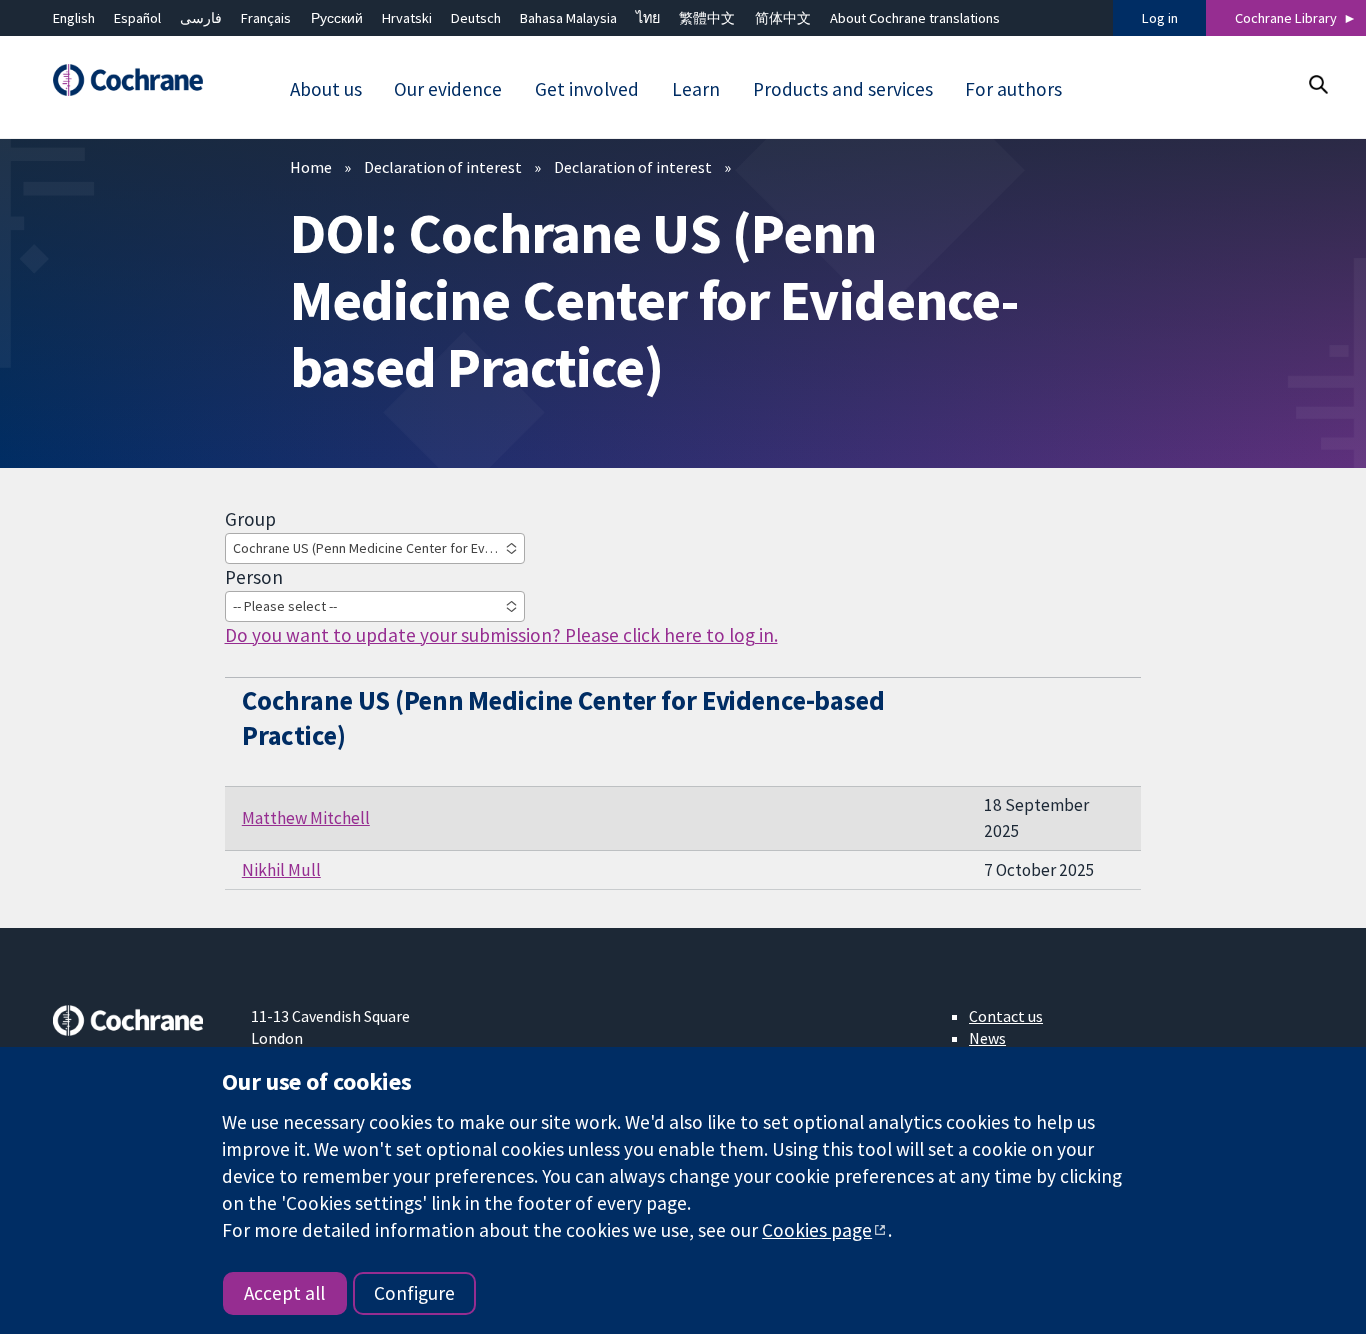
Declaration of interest (443, 167)
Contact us (1006, 1016)
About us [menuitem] (326, 89)
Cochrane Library (1286, 18)
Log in (1160, 18)
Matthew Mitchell (306, 818)
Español (137, 18)
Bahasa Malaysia (568, 18)
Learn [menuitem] (696, 89)
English (74, 18)
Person (254, 577)
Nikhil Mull (281, 870)
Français (266, 18)
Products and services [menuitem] (843, 89)
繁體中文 (707, 18)
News (987, 1038)
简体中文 (783, 18)
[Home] (138, 80)
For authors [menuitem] (1013, 89)
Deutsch (476, 18)
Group (250, 519)
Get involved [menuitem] (587, 89)
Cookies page (817, 1230)
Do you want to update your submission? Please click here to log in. (501, 635)
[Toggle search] (1317, 84)
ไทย (648, 18)
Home (311, 167)
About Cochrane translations (915, 18)
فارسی (201, 18)
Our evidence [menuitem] (448, 89)
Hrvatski (407, 18)
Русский (337, 18)
